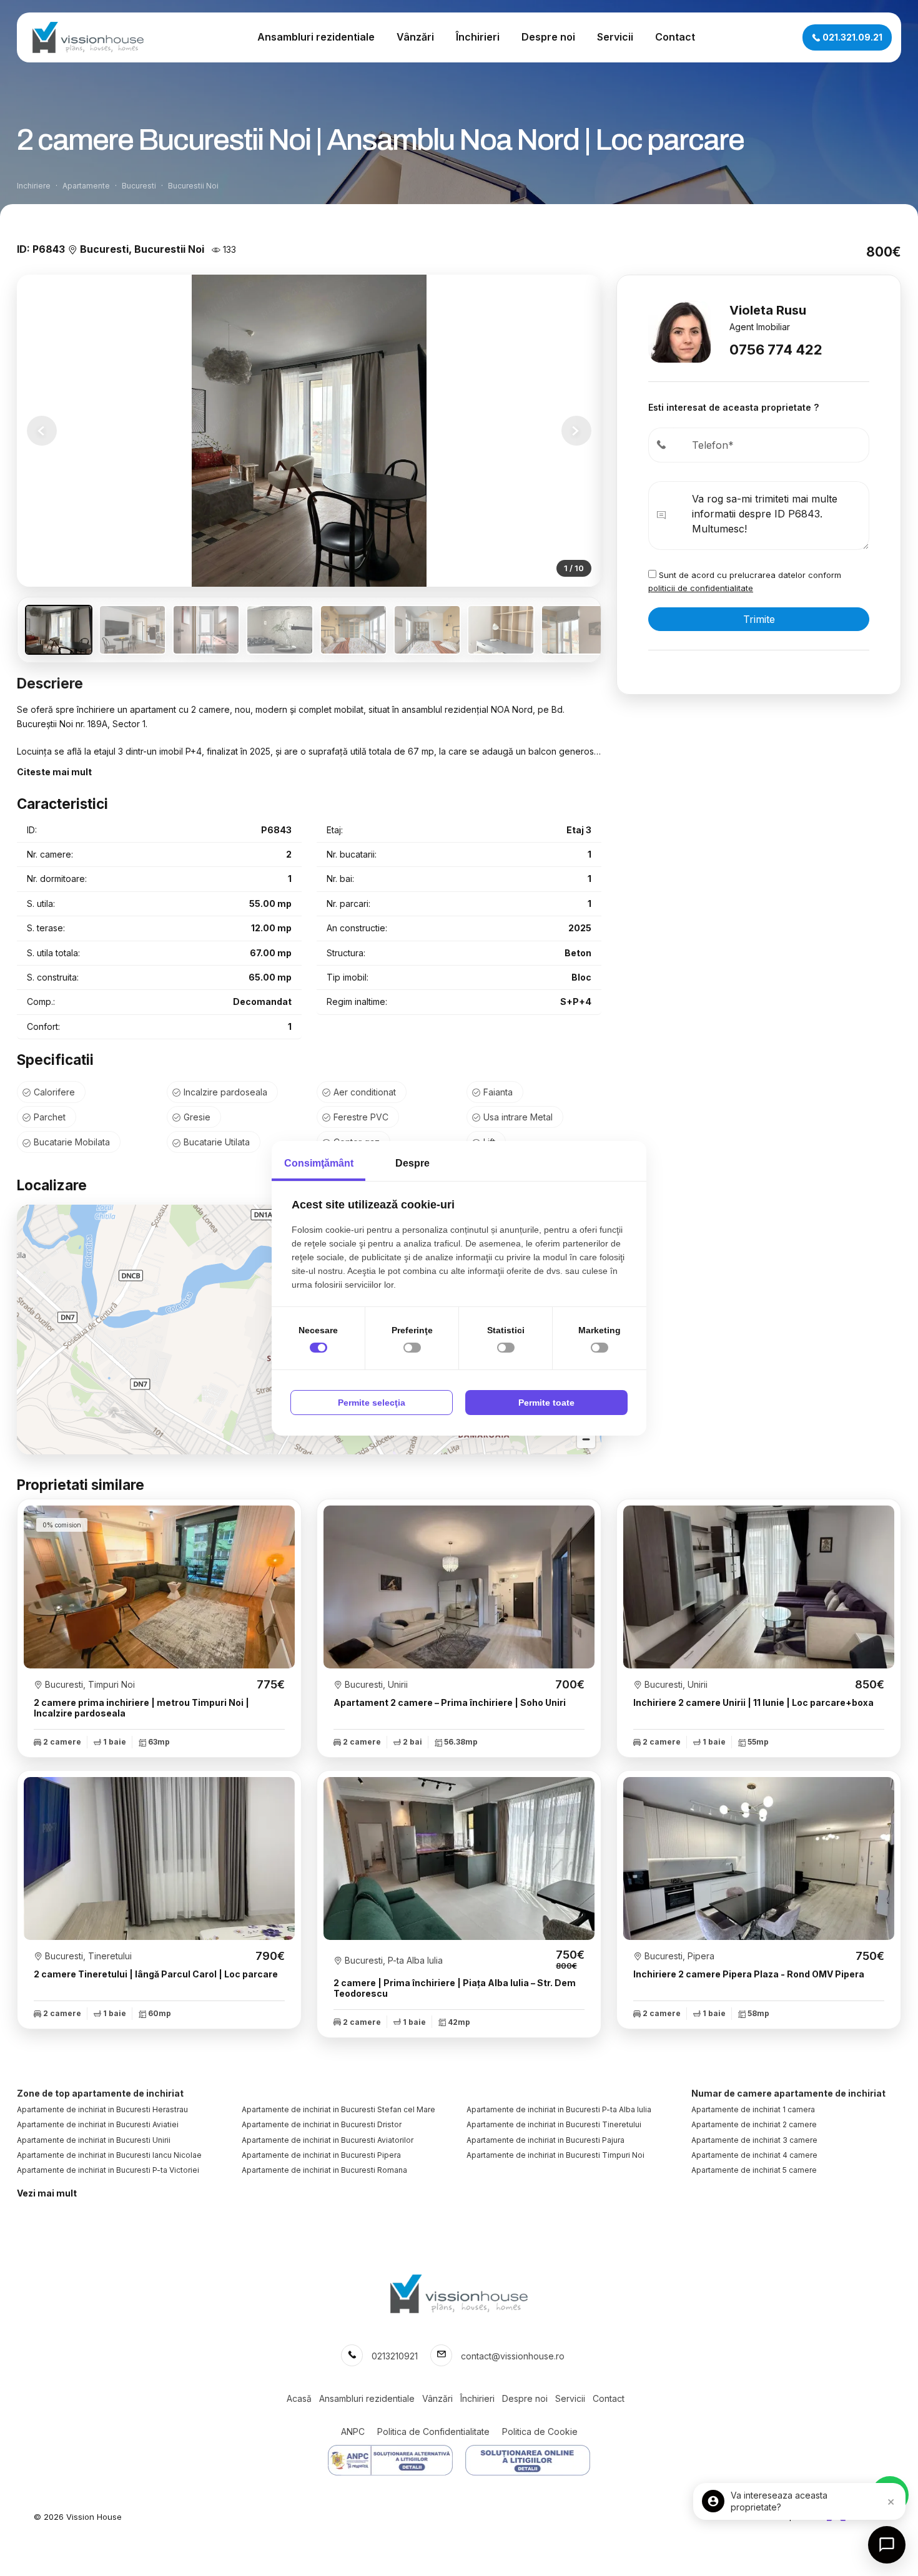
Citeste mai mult (54, 772)
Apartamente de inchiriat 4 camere (754, 2155)
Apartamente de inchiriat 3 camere (754, 2140)
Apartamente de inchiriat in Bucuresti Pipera (321, 2155)
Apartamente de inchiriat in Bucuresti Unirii (94, 2140)
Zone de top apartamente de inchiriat (100, 2093)
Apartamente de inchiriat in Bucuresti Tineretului (554, 2124)
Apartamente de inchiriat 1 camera (753, 2109)
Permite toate (546, 1403)
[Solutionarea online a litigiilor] (528, 2460)
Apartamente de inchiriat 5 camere (754, 2170)
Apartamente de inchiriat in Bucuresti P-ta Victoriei (108, 2170)
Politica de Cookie (540, 2432)
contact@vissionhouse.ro (513, 2356)
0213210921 (395, 2356)
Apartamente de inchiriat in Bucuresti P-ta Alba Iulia (559, 2109)
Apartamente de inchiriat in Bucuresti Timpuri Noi (555, 2155)
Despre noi (548, 37)
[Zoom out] (586, 1439)
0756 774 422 (776, 350)
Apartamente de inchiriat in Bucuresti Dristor (322, 2124)
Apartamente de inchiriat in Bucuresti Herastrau (102, 2109)
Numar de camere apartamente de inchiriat (788, 2093)
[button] (576, 431)
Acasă (299, 2398)
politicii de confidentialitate (701, 588)
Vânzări (415, 37)
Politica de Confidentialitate (433, 2432)
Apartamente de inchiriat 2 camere (754, 2124)
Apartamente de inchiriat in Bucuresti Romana (324, 2170)
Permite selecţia (372, 1403)
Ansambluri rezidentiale (316, 37)
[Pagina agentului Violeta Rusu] (679, 331)
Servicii (615, 37)
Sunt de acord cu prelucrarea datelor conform (745, 581)
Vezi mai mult (47, 2193)
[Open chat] (887, 2545)
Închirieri (478, 37)
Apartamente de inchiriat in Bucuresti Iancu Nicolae (109, 2155)
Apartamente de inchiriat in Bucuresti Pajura (545, 2140)
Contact (675, 37)
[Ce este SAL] (390, 2460)
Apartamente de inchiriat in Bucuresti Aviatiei (98, 2124)
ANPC (353, 2432)
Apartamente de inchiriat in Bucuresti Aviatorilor (328, 2140)
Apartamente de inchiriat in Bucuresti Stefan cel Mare (338, 2109)
